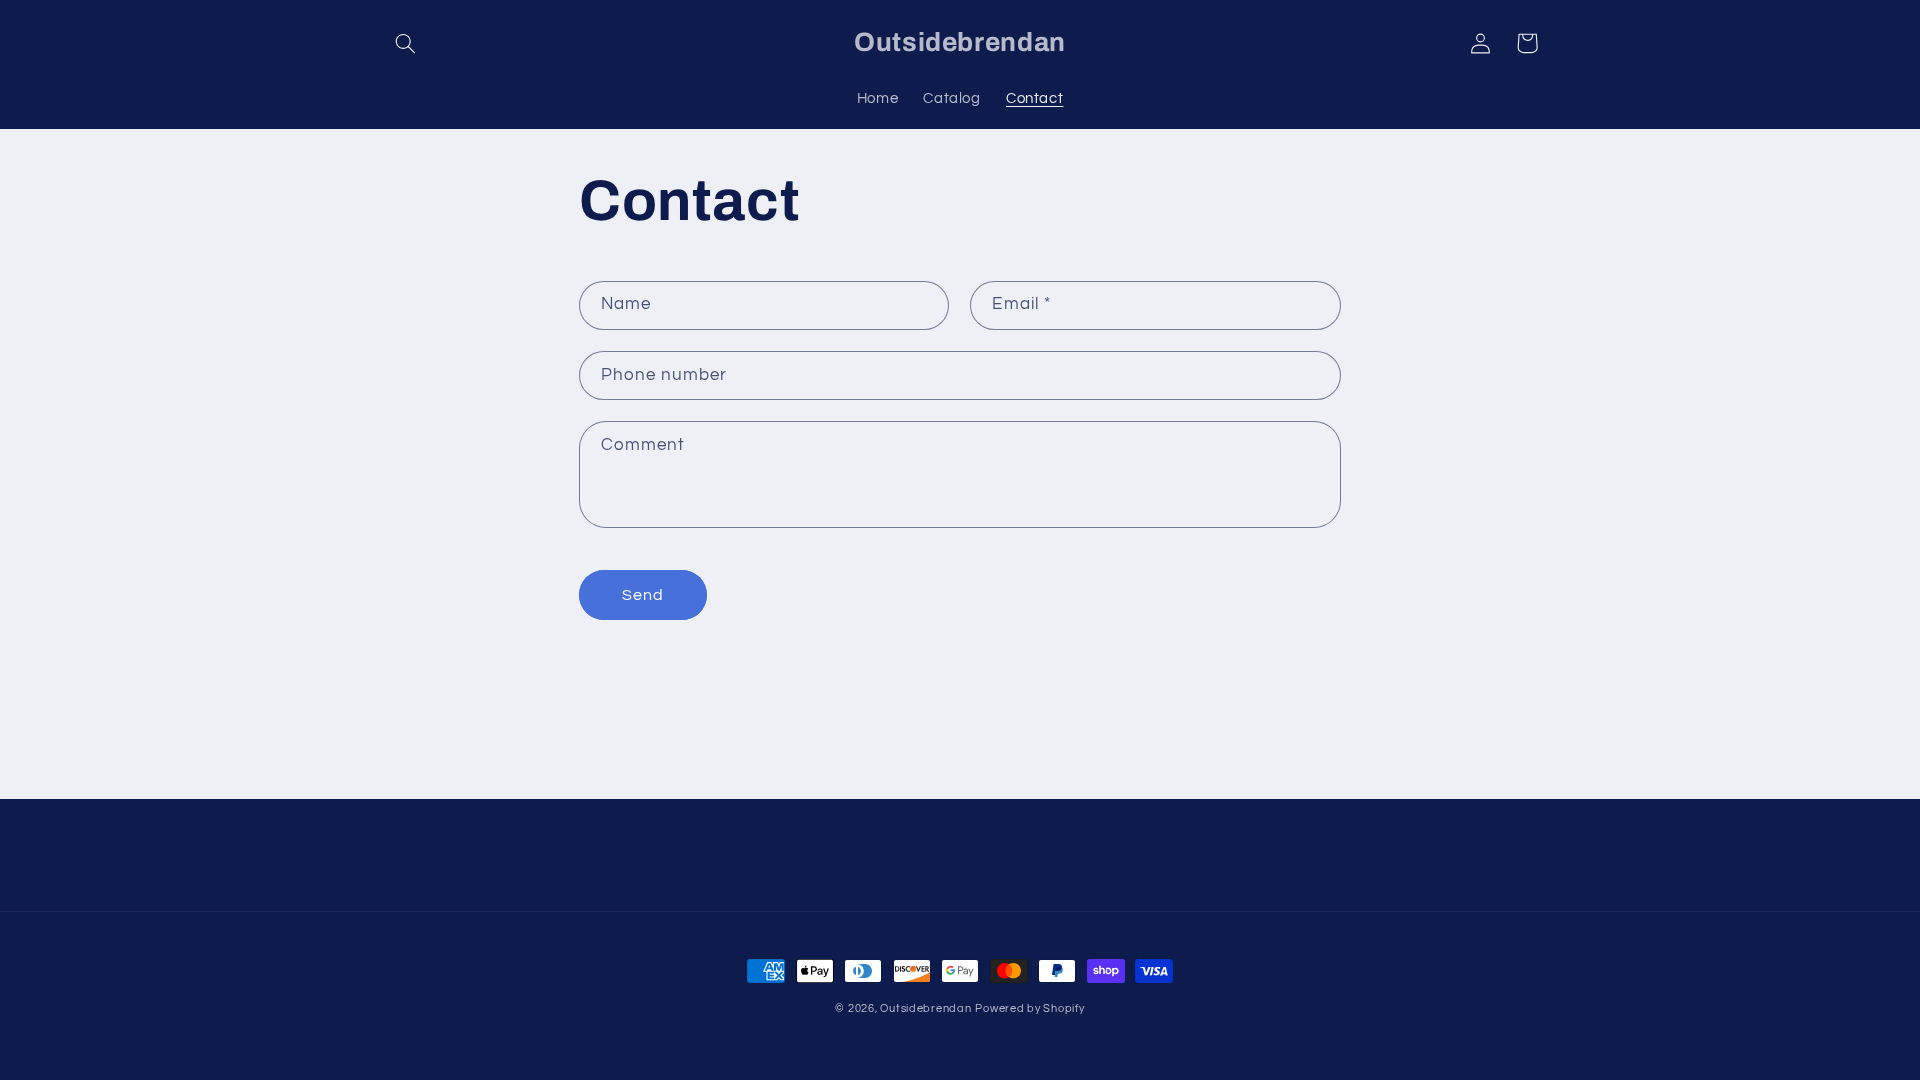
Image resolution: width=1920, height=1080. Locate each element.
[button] (406, 43)
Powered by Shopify (1029, 1008)
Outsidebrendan (925, 1008)
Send (643, 595)
